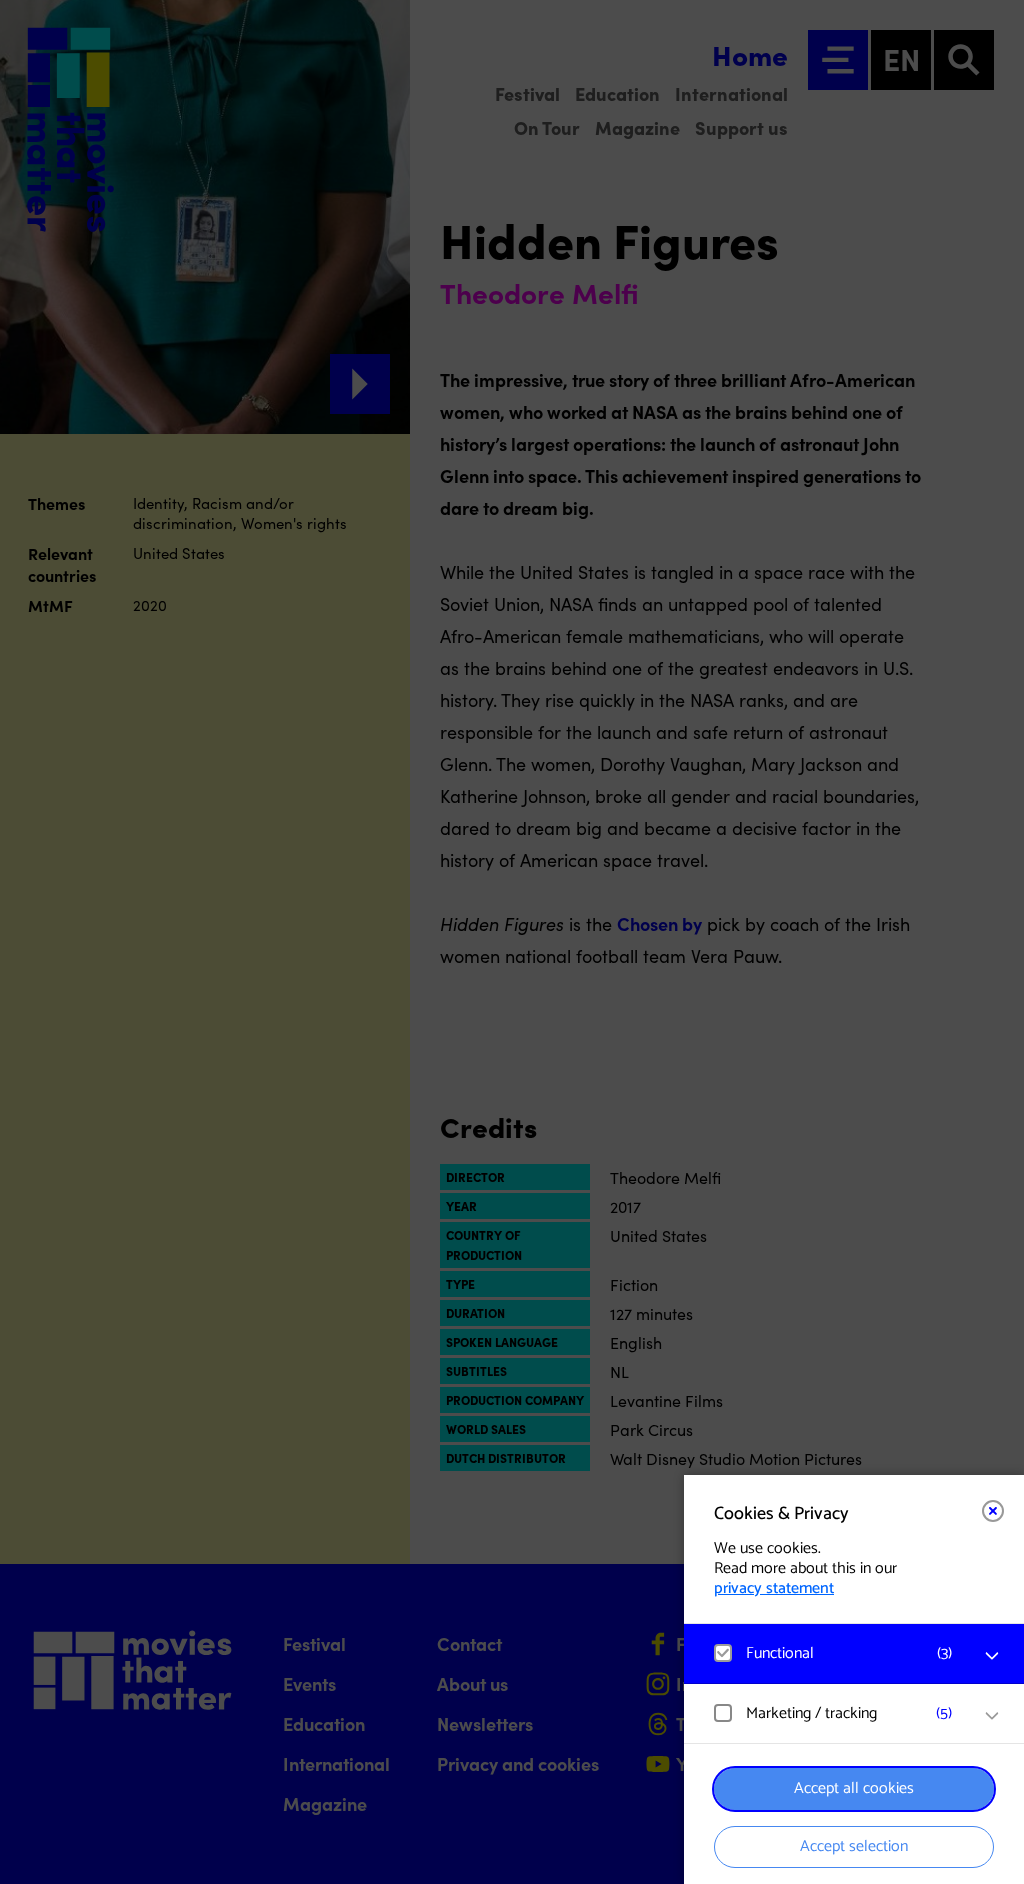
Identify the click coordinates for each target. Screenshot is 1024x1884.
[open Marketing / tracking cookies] (992, 1716)
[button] (834, 1653)
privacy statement (774, 1588)
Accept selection (854, 1846)
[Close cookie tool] (993, 1511)
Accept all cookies (854, 1788)
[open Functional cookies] (992, 1656)
